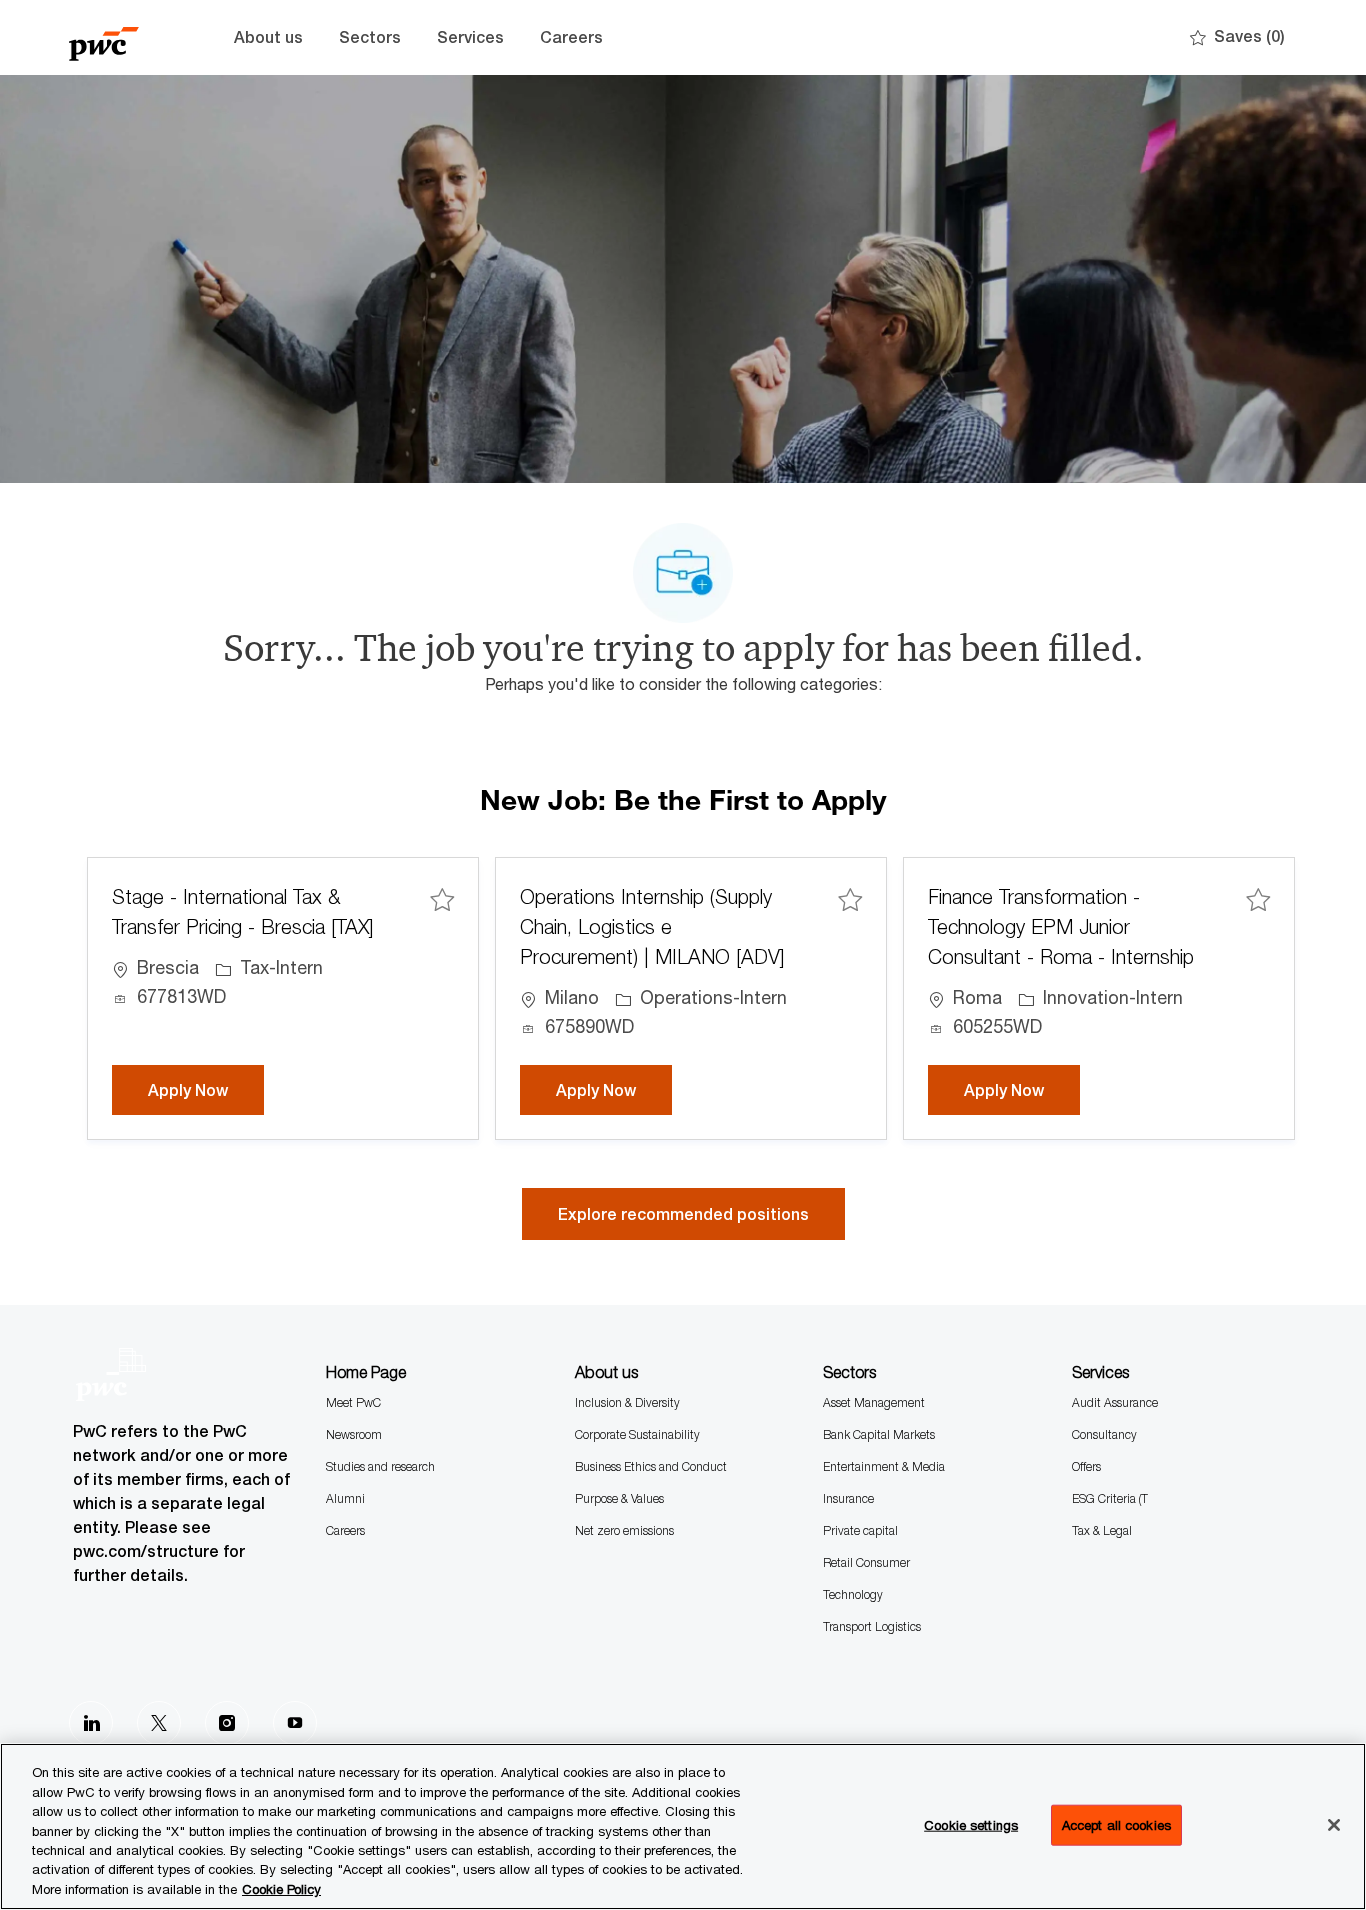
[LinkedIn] (91, 1723)
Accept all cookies (1116, 1824)
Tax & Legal (1102, 1530)
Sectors (370, 37)
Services (470, 37)
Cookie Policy (281, 1889)
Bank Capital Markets (879, 1434)
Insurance (848, 1498)
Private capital (860, 1530)
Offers (1086, 1466)
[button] (683, 1213)
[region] (683, 1826)
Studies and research (380, 1466)
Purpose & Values (619, 1498)
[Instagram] (227, 1723)
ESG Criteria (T (1110, 1498)
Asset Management (874, 1402)
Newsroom (354, 1434)
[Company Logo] (119, 37)
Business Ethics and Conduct (651, 1466)
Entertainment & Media (884, 1466)
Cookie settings (971, 1824)
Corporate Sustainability (637, 1434)
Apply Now (206, 1090)
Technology (853, 1594)
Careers (571, 37)
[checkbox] (442, 899)
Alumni (345, 1498)
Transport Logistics (872, 1626)
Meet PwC (353, 1402)
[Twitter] (159, 1723)
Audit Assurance (1115, 1402)
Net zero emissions (624, 1530)
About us (268, 37)
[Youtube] (295, 1723)
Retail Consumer (866, 1562)
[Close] (1334, 1825)
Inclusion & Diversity (627, 1402)
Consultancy (1104, 1434)
